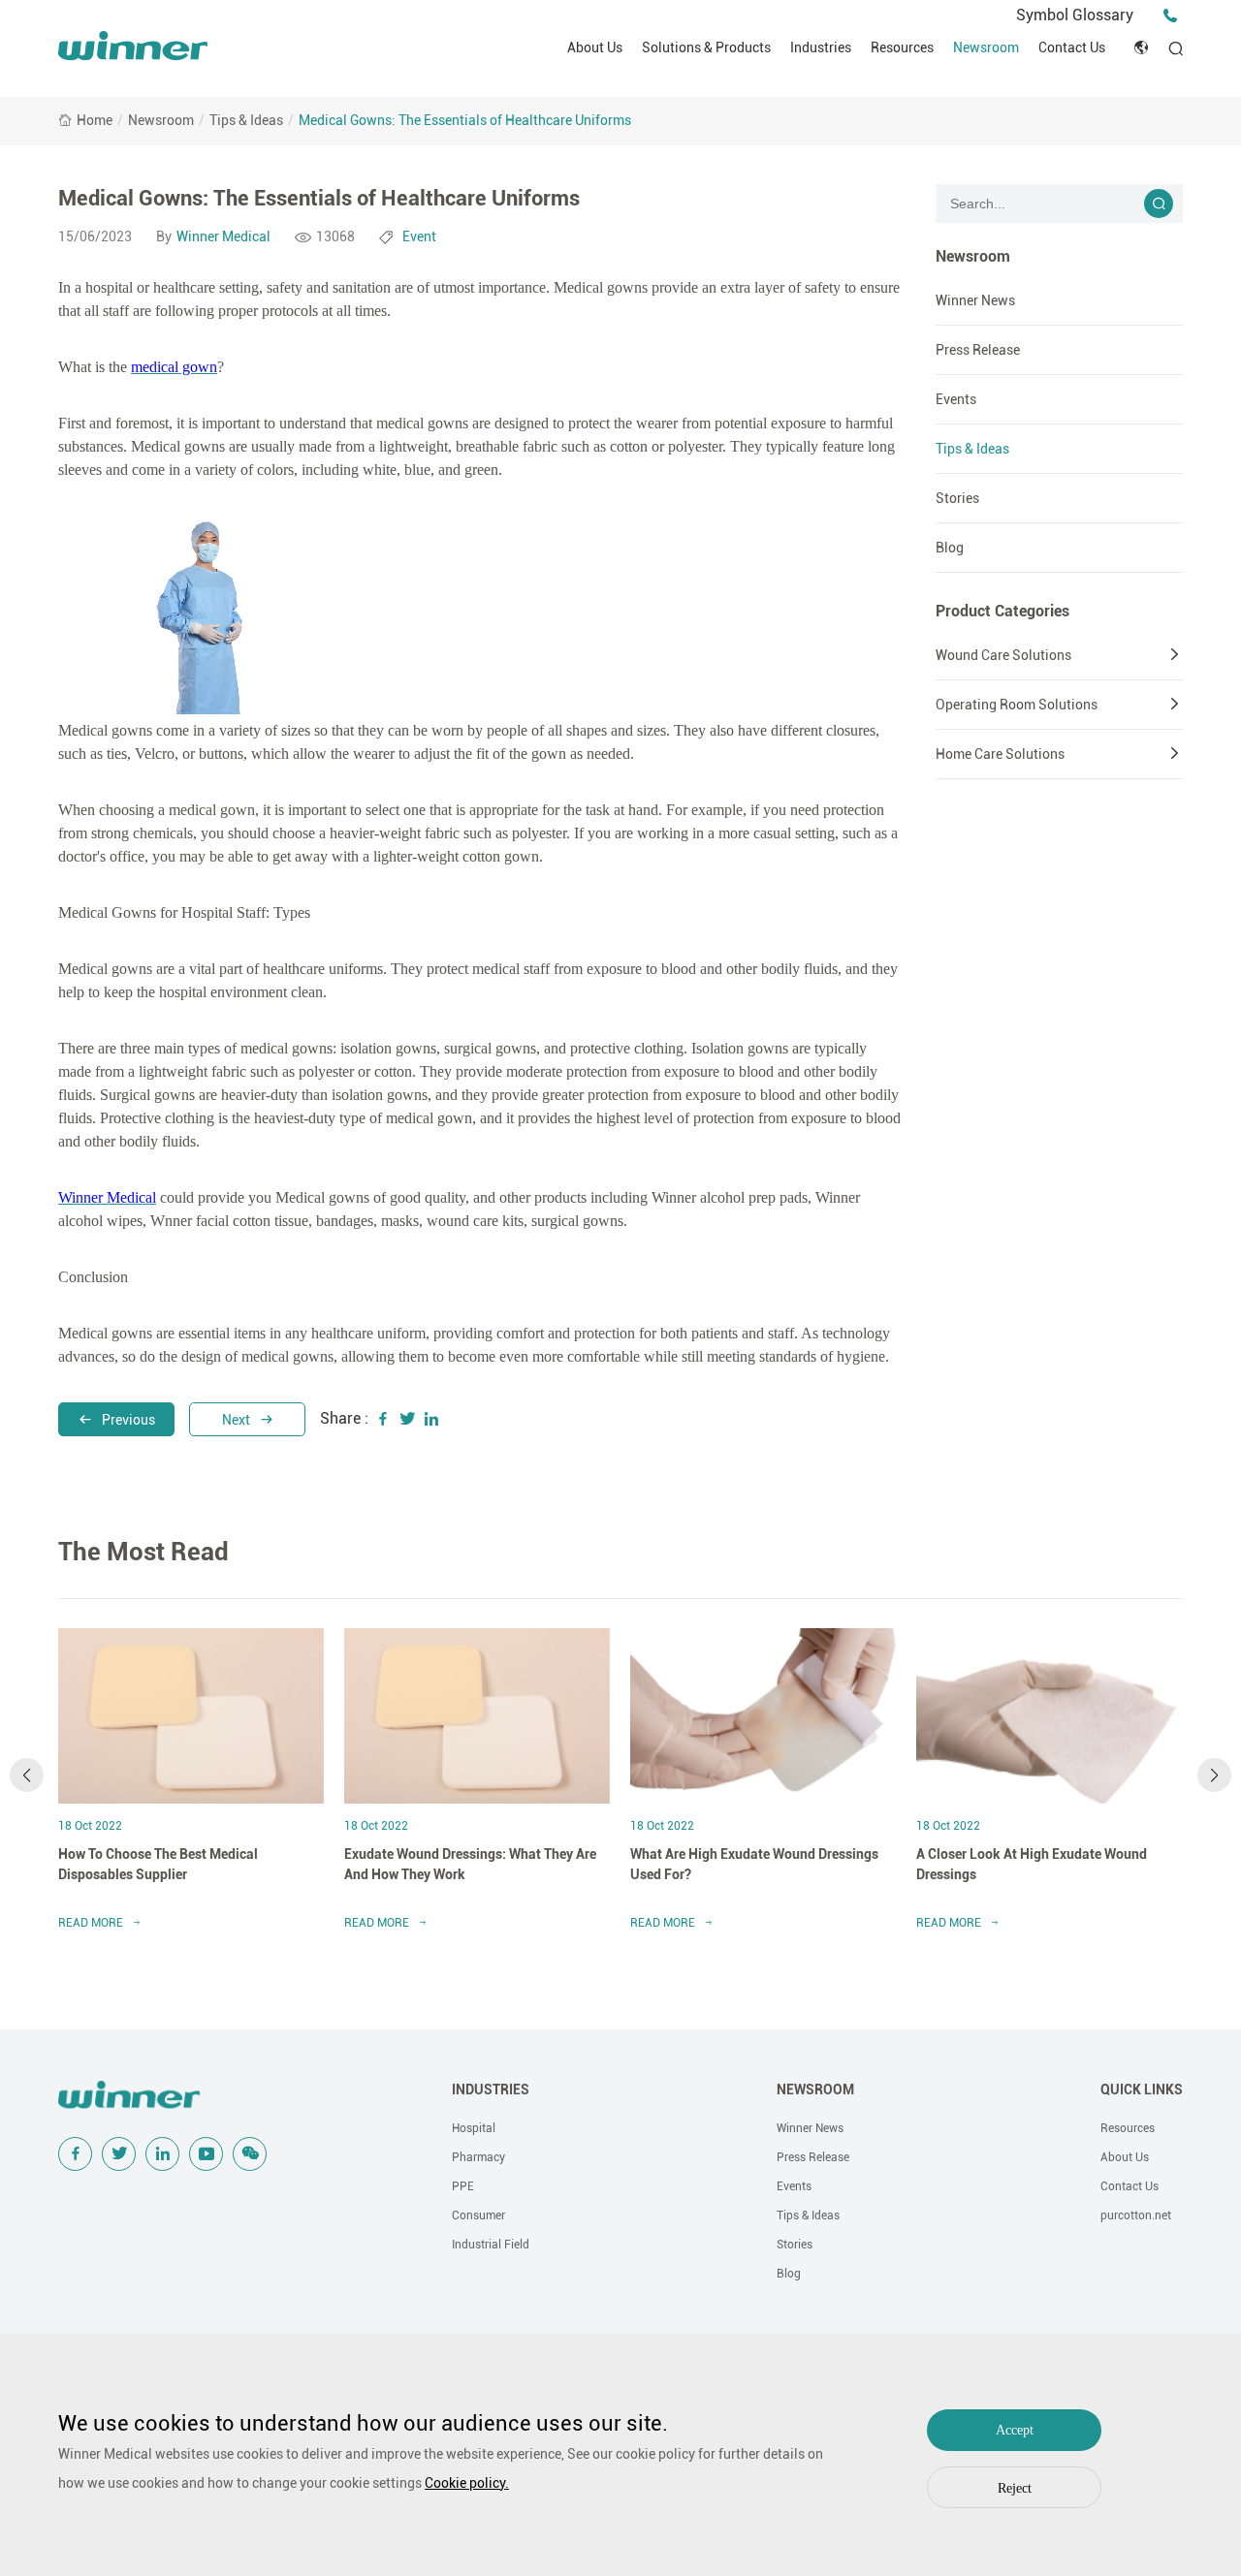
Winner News (975, 300)
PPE (463, 2186)
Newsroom (986, 47)
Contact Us (1072, 47)
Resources (902, 47)
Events (956, 399)
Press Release (978, 350)
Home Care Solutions (1000, 754)
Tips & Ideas (246, 120)
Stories (957, 498)
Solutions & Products (706, 47)
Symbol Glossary (1075, 15)
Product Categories (1002, 611)
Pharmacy (478, 2157)
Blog (950, 548)
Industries (821, 47)
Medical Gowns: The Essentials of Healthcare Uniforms (465, 120)
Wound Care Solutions (1003, 655)
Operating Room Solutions (1017, 705)
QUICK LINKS (1142, 2089)
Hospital (474, 2128)
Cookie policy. (467, 2483)
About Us (595, 47)
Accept (1015, 2430)
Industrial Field (491, 2245)
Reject (1015, 2488)
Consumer (478, 2215)
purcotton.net (1136, 2215)
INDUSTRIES (491, 2089)
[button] (27, 1775)
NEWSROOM (815, 2089)
